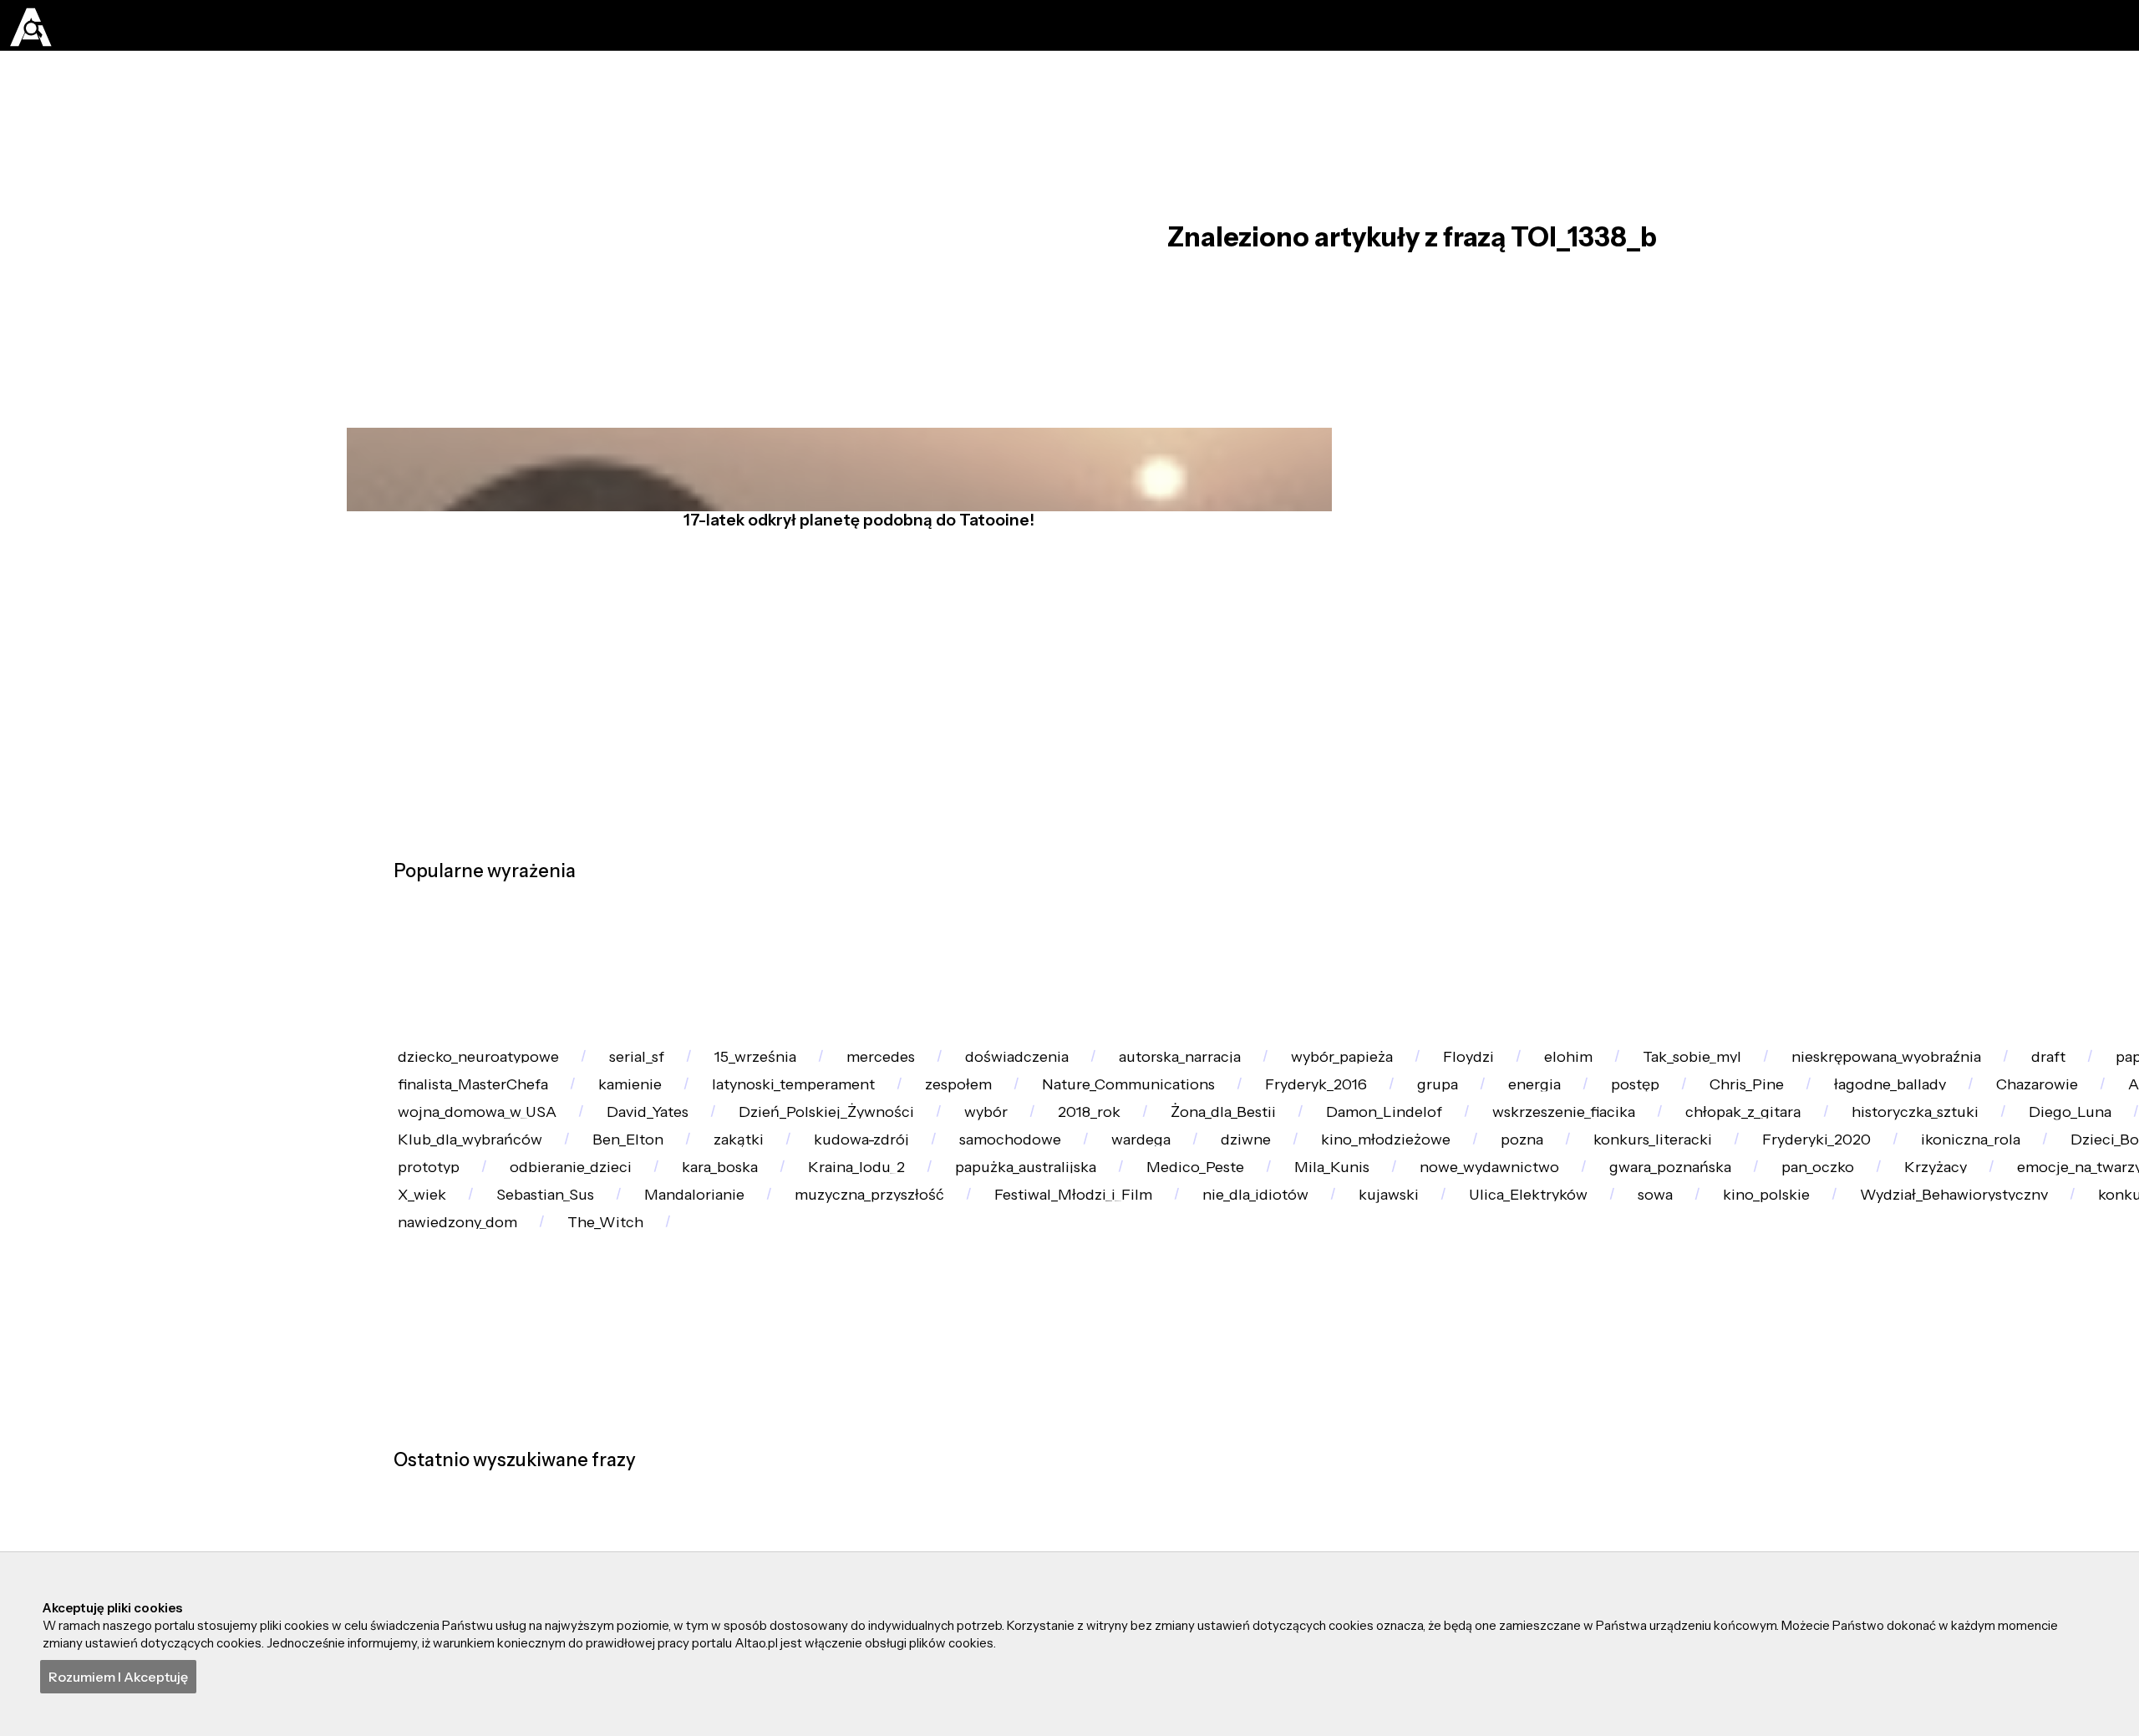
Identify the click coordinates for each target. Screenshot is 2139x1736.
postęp (436, 1229)
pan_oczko (1984, 1426)
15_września (836, 1099)
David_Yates (1521, 1229)
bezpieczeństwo (470, 1491)
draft (429, 1164)
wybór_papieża (1554, 1099)
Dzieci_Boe (1815, 1360)
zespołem (1592, 1164)
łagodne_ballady (755, 1229)
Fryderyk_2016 (2017, 1164)
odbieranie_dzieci (475, 1426)
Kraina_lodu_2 (826, 1426)
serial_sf (687, 1099)
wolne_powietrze (1471, 1294)
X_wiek (631, 1491)
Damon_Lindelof (471, 1294)
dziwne (764, 1360)
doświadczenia (1160, 1099)
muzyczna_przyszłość (1174, 1491)
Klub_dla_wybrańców (1687, 1294)
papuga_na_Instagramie (612, 1164)
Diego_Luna (1289, 1294)
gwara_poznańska (1805, 1426)
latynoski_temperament (1391, 1164)
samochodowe (465, 1360)
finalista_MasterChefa (1001, 1164)
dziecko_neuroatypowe (495, 1099)
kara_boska (658, 1426)
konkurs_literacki (1262, 1360)
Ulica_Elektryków (1962, 1491)
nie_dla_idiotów (1627, 1491)
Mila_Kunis (1400, 1426)
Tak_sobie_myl (1995, 1099)
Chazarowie (935, 1229)
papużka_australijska (1029, 1426)
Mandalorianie (965, 1491)
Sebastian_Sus (784, 1491)
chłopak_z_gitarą (899, 1294)
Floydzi (1711, 1099)
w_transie (810, 1164)
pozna (1101, 1360)
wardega (628, 1360)
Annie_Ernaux (1107, 1229)
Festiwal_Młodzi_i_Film (1412, 1491)
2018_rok (2057, 1229)
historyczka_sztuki (1103, 1294)
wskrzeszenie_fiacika (686, 1294)
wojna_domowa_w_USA (1317, 1229)
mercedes (992, 1099)
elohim (1840, 1099)
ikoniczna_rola (1647, 1360)
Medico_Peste (1232, 1426)
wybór (1924, 1229)
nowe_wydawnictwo (1590, 1426)
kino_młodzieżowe (935, 1360)
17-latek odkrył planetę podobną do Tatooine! (849, 591)
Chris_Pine (579, 1229)
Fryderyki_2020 (1461, 1360)
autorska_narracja (1357, 1099)
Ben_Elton (1876, 1294)
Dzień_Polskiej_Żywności (1733, 1229)
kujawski (1791, 1491)
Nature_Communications (1795, 1164)
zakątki (2016, 1294)
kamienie (1192, 1164)
